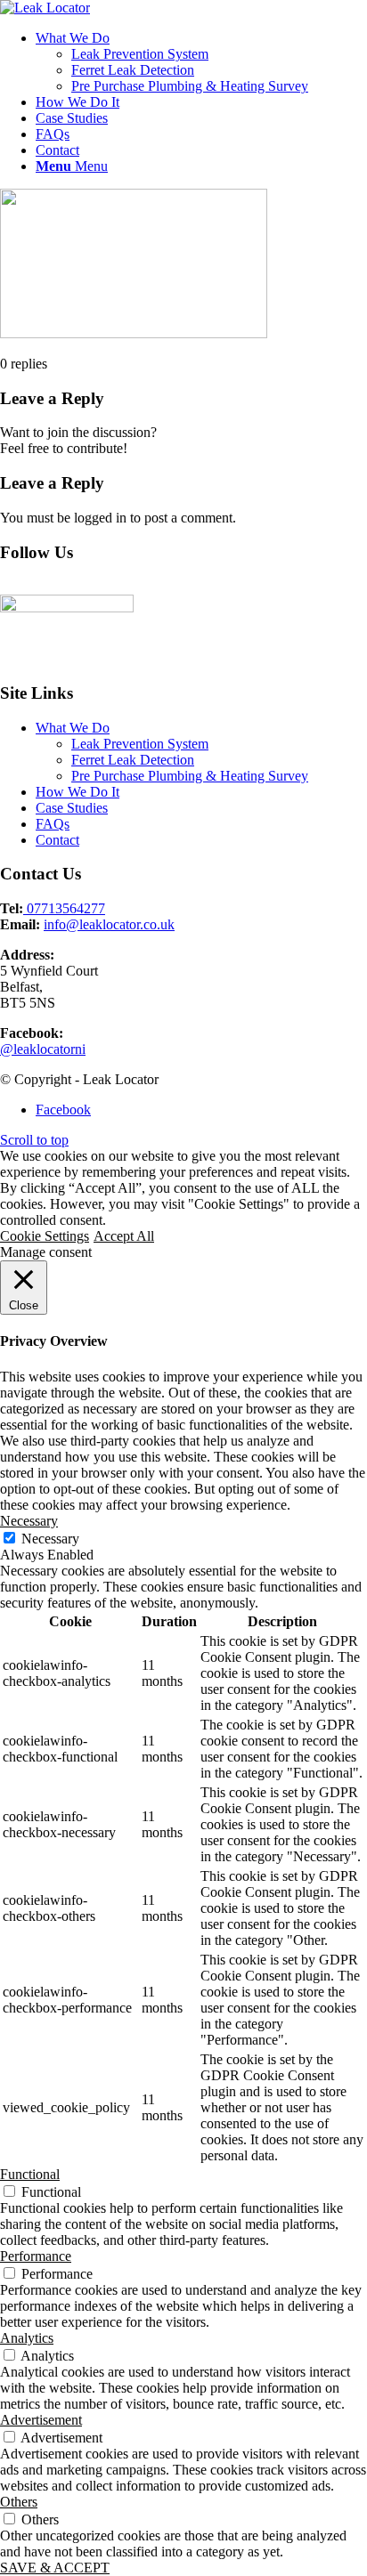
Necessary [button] (29, 1521)
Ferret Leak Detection (133, 760)
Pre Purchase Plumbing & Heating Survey (190, 776)
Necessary (50, 1539)
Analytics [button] (27, 2338)
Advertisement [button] (41, 2420)
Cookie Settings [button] (45, 1236)
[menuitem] (201, 62)
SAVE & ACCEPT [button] (55, 2568)
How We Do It (77, 792)
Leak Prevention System (140, 744)
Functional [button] (30, 2174)
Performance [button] (36, 2256)
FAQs (53, 824)
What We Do (73, 728)
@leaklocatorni (43, 1049)
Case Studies (72, 808)
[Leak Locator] (45, 8)
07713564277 (64, 908)
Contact (57, 840)
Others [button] (19, 2502)
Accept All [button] (124, 1236)
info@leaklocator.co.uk (109, 924)
